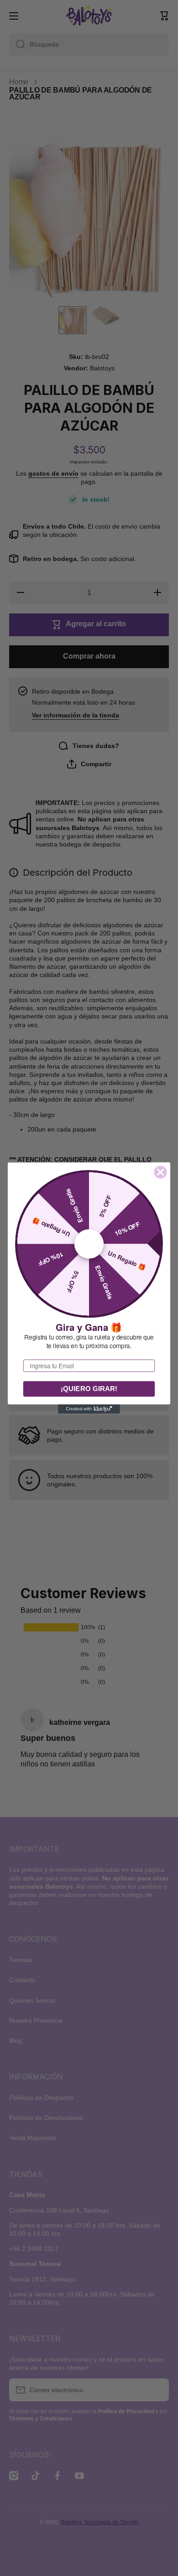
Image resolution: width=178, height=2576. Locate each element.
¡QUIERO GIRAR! (89, 1389)
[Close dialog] (161, 1172)
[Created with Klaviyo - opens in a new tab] (89, 1409)
